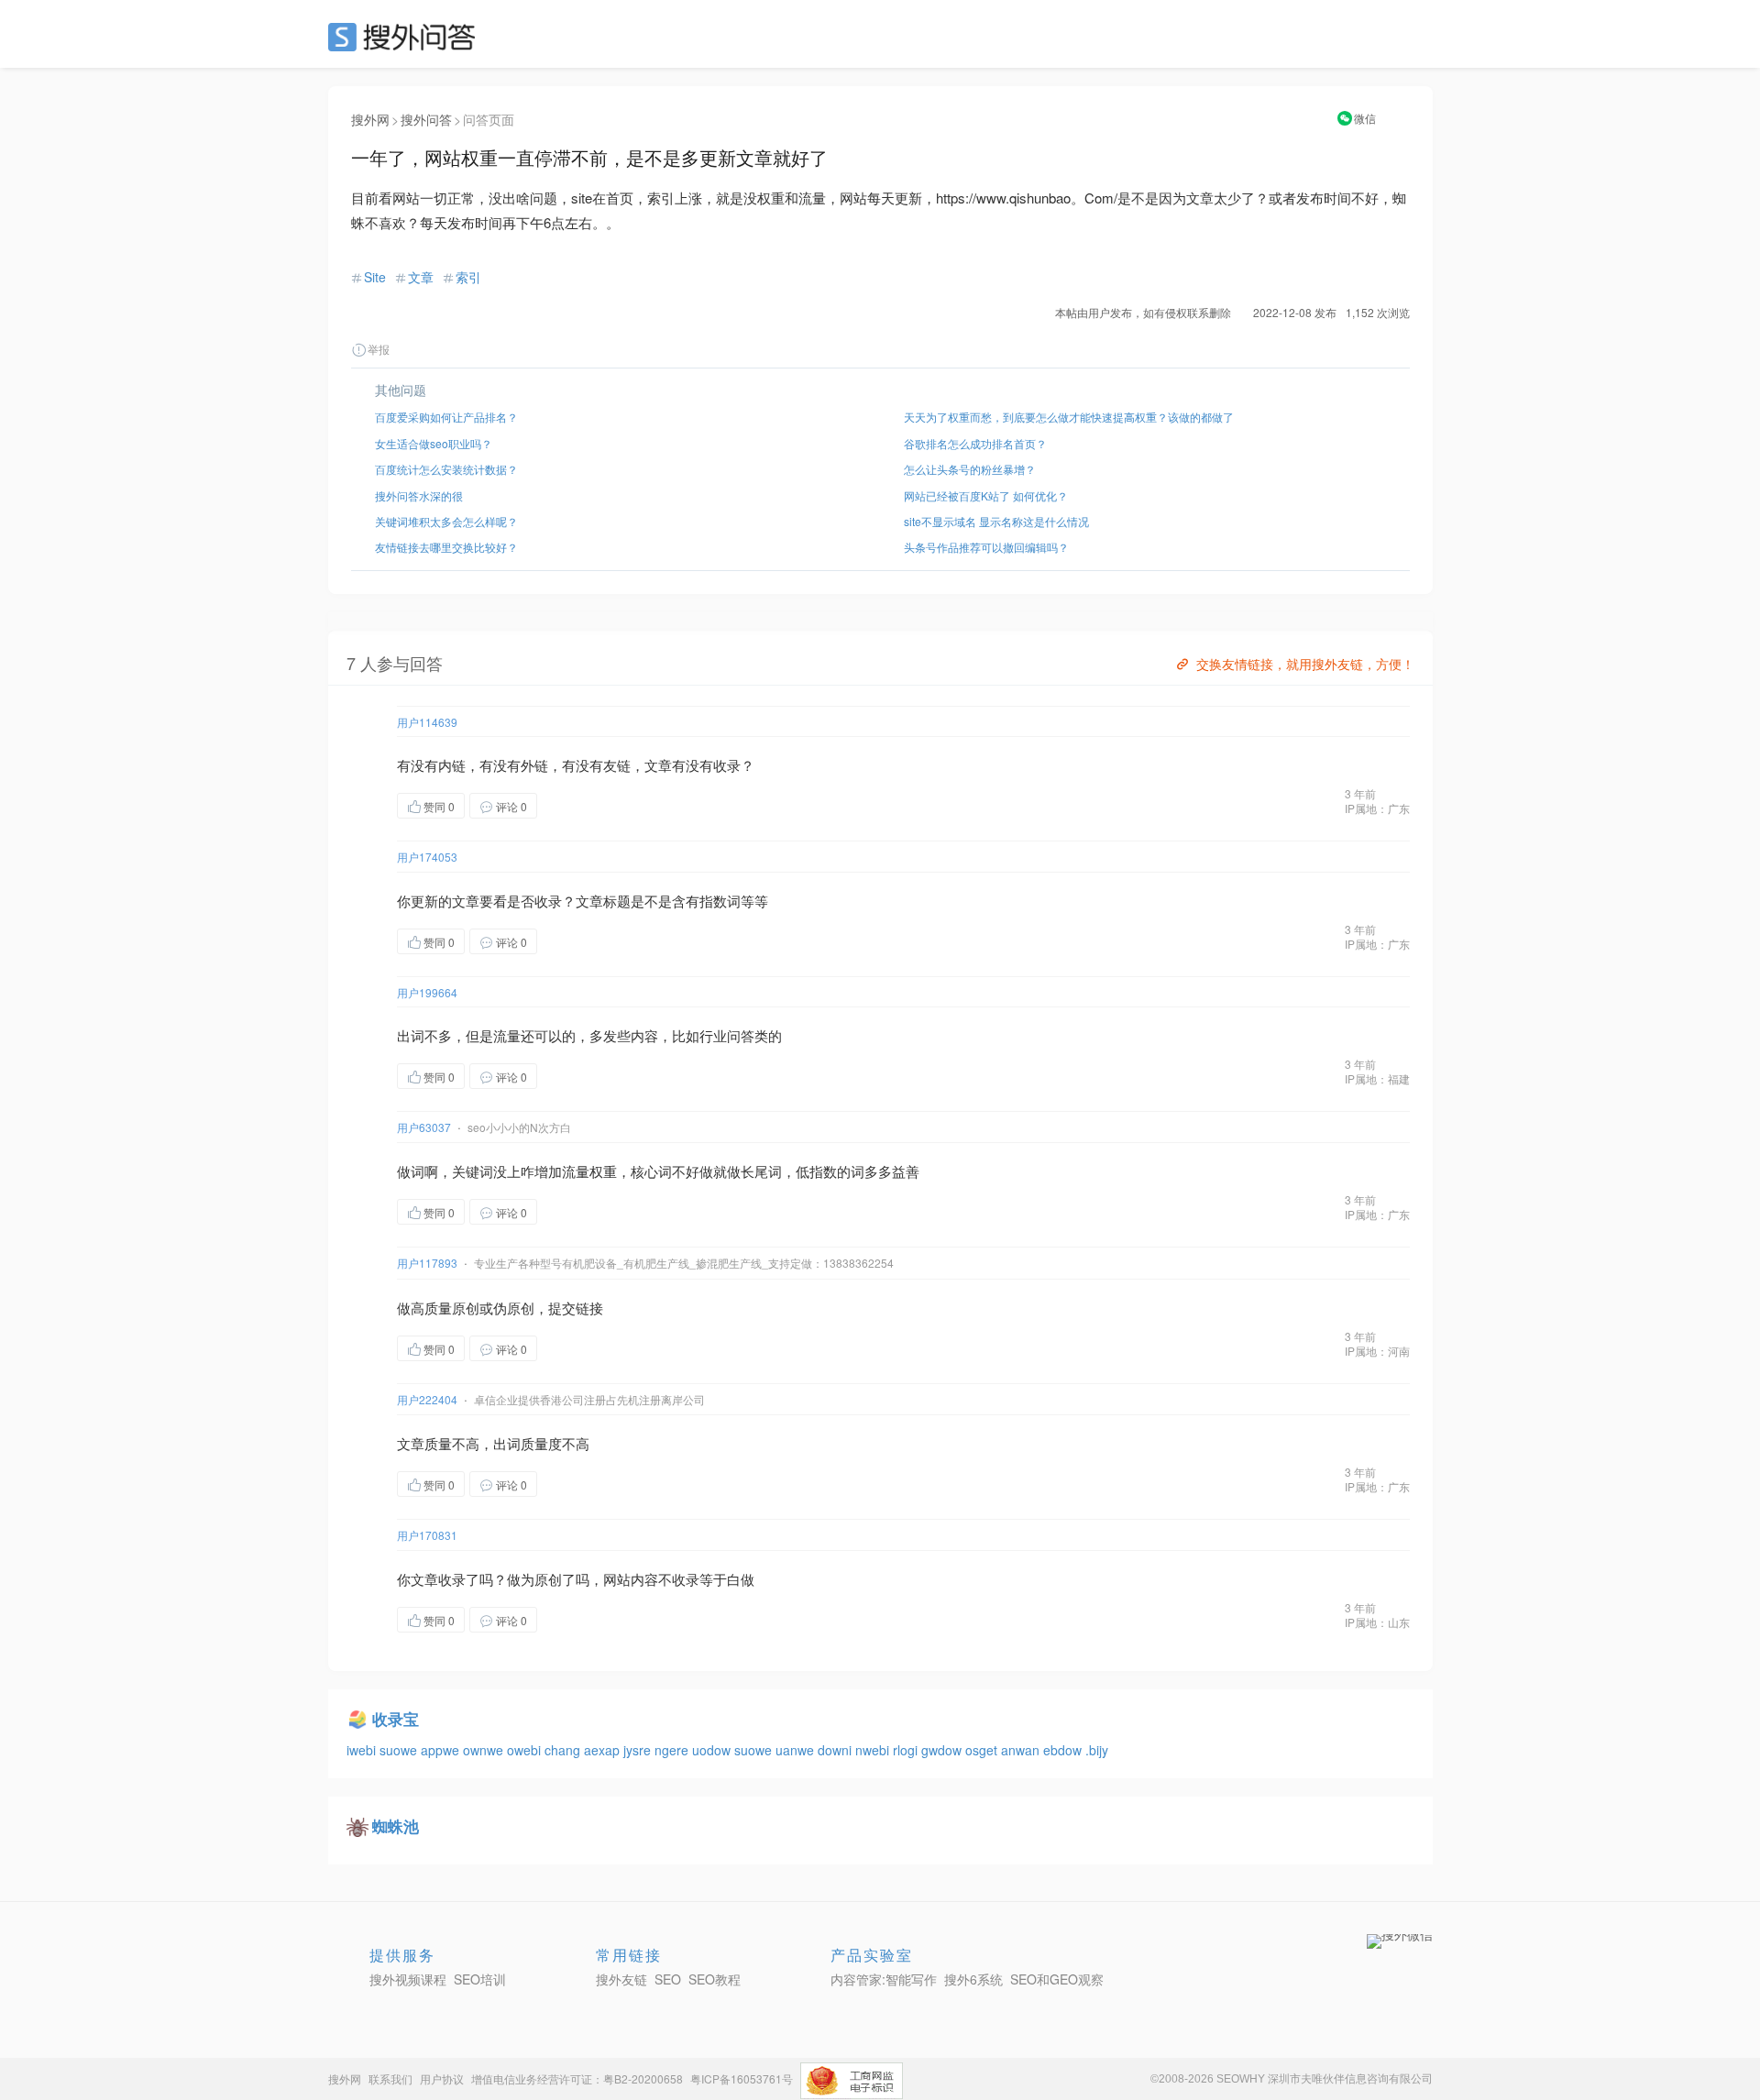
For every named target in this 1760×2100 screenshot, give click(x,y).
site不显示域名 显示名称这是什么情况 (996, 521)
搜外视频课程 (408, 1979)
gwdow (943, 1750)
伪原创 (514, 1308)
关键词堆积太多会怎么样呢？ (446, 521)
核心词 (651, 1171)
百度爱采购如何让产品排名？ (446, 417)
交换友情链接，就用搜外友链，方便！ (1305, 664)
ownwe (485, 1750)
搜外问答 (426, 119)
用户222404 (427, 1399)
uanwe (797, 1750)
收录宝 (396, 1719)
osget (983, 1750)
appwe (442, 1750)
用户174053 (427, 857)
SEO (406, 37)
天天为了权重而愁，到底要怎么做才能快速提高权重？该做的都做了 (1069, 417)
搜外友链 (621, 1979)
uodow (713, 1750)
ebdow (1064, 1750)
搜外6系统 (973, 1979)
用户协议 (442, 2078)
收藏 (574, 805)
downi (836, 1750)
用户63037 (424, 1127)
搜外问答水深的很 (419, 495)
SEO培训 (480, 1979)
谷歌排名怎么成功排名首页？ (975, 443)
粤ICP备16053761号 (742, 2078)
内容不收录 (665, 1579)
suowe (400, 1750)
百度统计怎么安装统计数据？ (446, 469)
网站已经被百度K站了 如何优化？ (986, 495)
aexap (604, 1750)
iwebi (363, 1750)
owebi (526, 1750)
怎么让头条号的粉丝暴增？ (970, 469)
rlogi (907, 1750)
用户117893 (427, 1263)
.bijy (1097, 1750)
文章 (421, 277)
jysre (639, 1750)
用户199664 (427, 992)
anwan (1022, 1750)
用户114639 (427, 722)
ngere (673, 1750)
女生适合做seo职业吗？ (434, 443)
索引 (468, 277)
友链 (617, 765)
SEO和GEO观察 (1057, 1979)
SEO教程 (715, 1979)
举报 (379, 349)
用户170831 (427, 1535)
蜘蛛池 (396, 1826)
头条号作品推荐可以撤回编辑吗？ (986, 547)
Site (375, 277)
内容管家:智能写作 (884, 1979)
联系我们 (390, 2078)
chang (564, 1750)
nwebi (874, 1750)
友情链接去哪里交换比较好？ (446, 547)
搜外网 (370, 119)
